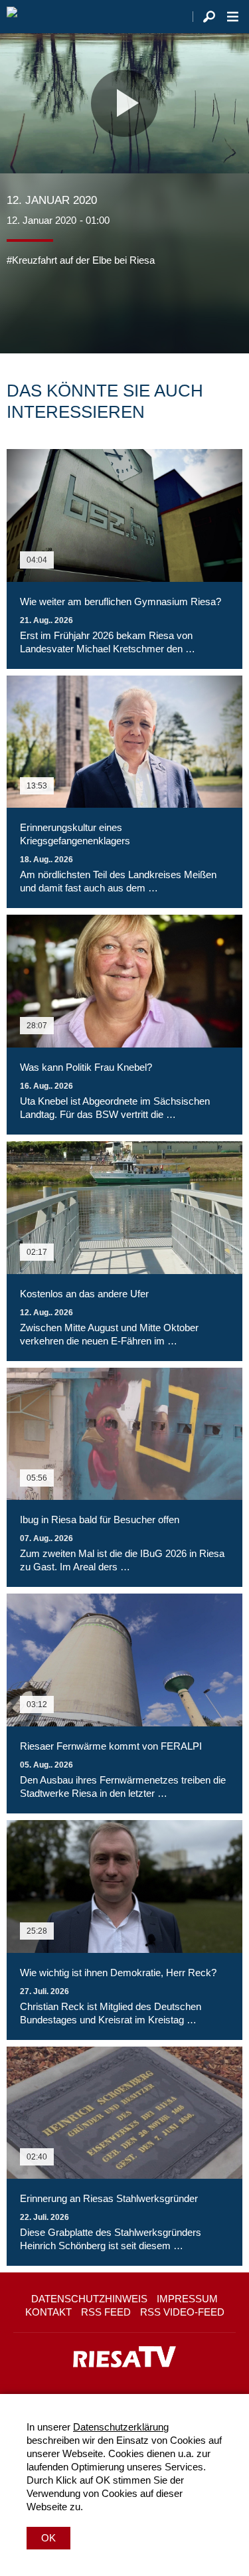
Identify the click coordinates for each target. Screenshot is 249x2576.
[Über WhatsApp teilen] (76, 307)
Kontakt (48, 2312)
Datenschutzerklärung (121, 2427)
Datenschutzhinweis (89, 2299)
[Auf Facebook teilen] (20, 307)
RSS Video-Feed (182, 2312)
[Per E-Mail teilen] (102, 307)
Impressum (187, 2299)
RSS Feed (106, 2312)
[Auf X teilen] (46, 307)
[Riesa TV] (12, 17)
